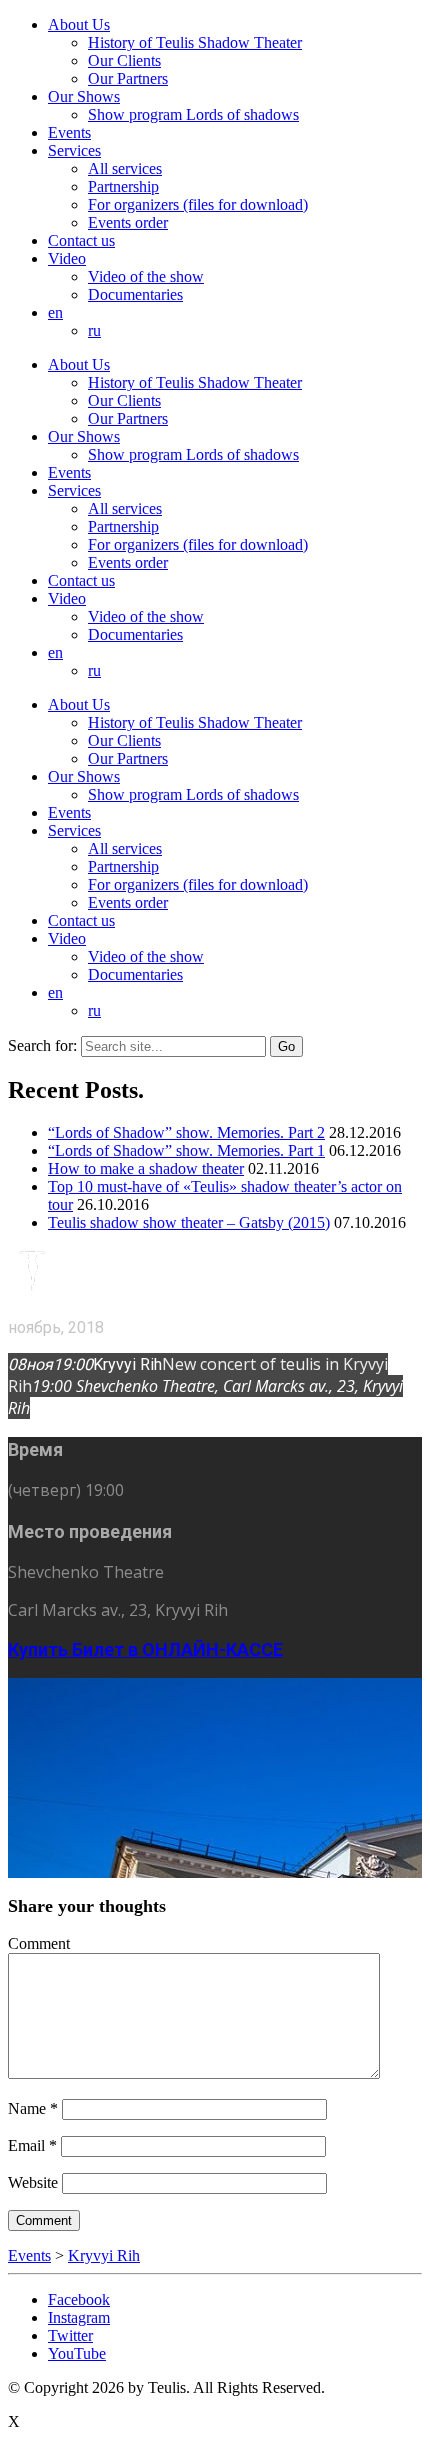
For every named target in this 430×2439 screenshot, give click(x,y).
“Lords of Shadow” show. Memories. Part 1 (186, 1150)
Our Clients (124, 60)
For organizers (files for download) (198, 204)
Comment (39, 1943)
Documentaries (135, 294)
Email (32, 2145)
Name (33, 2108)
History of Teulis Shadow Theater (195, 42)
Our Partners (128, 78)
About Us (79, 24)
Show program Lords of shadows (193, 114)
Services (74, 150)
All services (125, 168)
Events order (128, 222)
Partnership (123, 186)
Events (69, 132)
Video (67, 258)
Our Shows (84, 96)
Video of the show (146, 276)
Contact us (81, 240)
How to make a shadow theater (146, 1168)
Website (33, 2182)
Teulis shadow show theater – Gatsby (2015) (189, 1222)
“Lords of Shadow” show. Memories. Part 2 (186, 1132)
